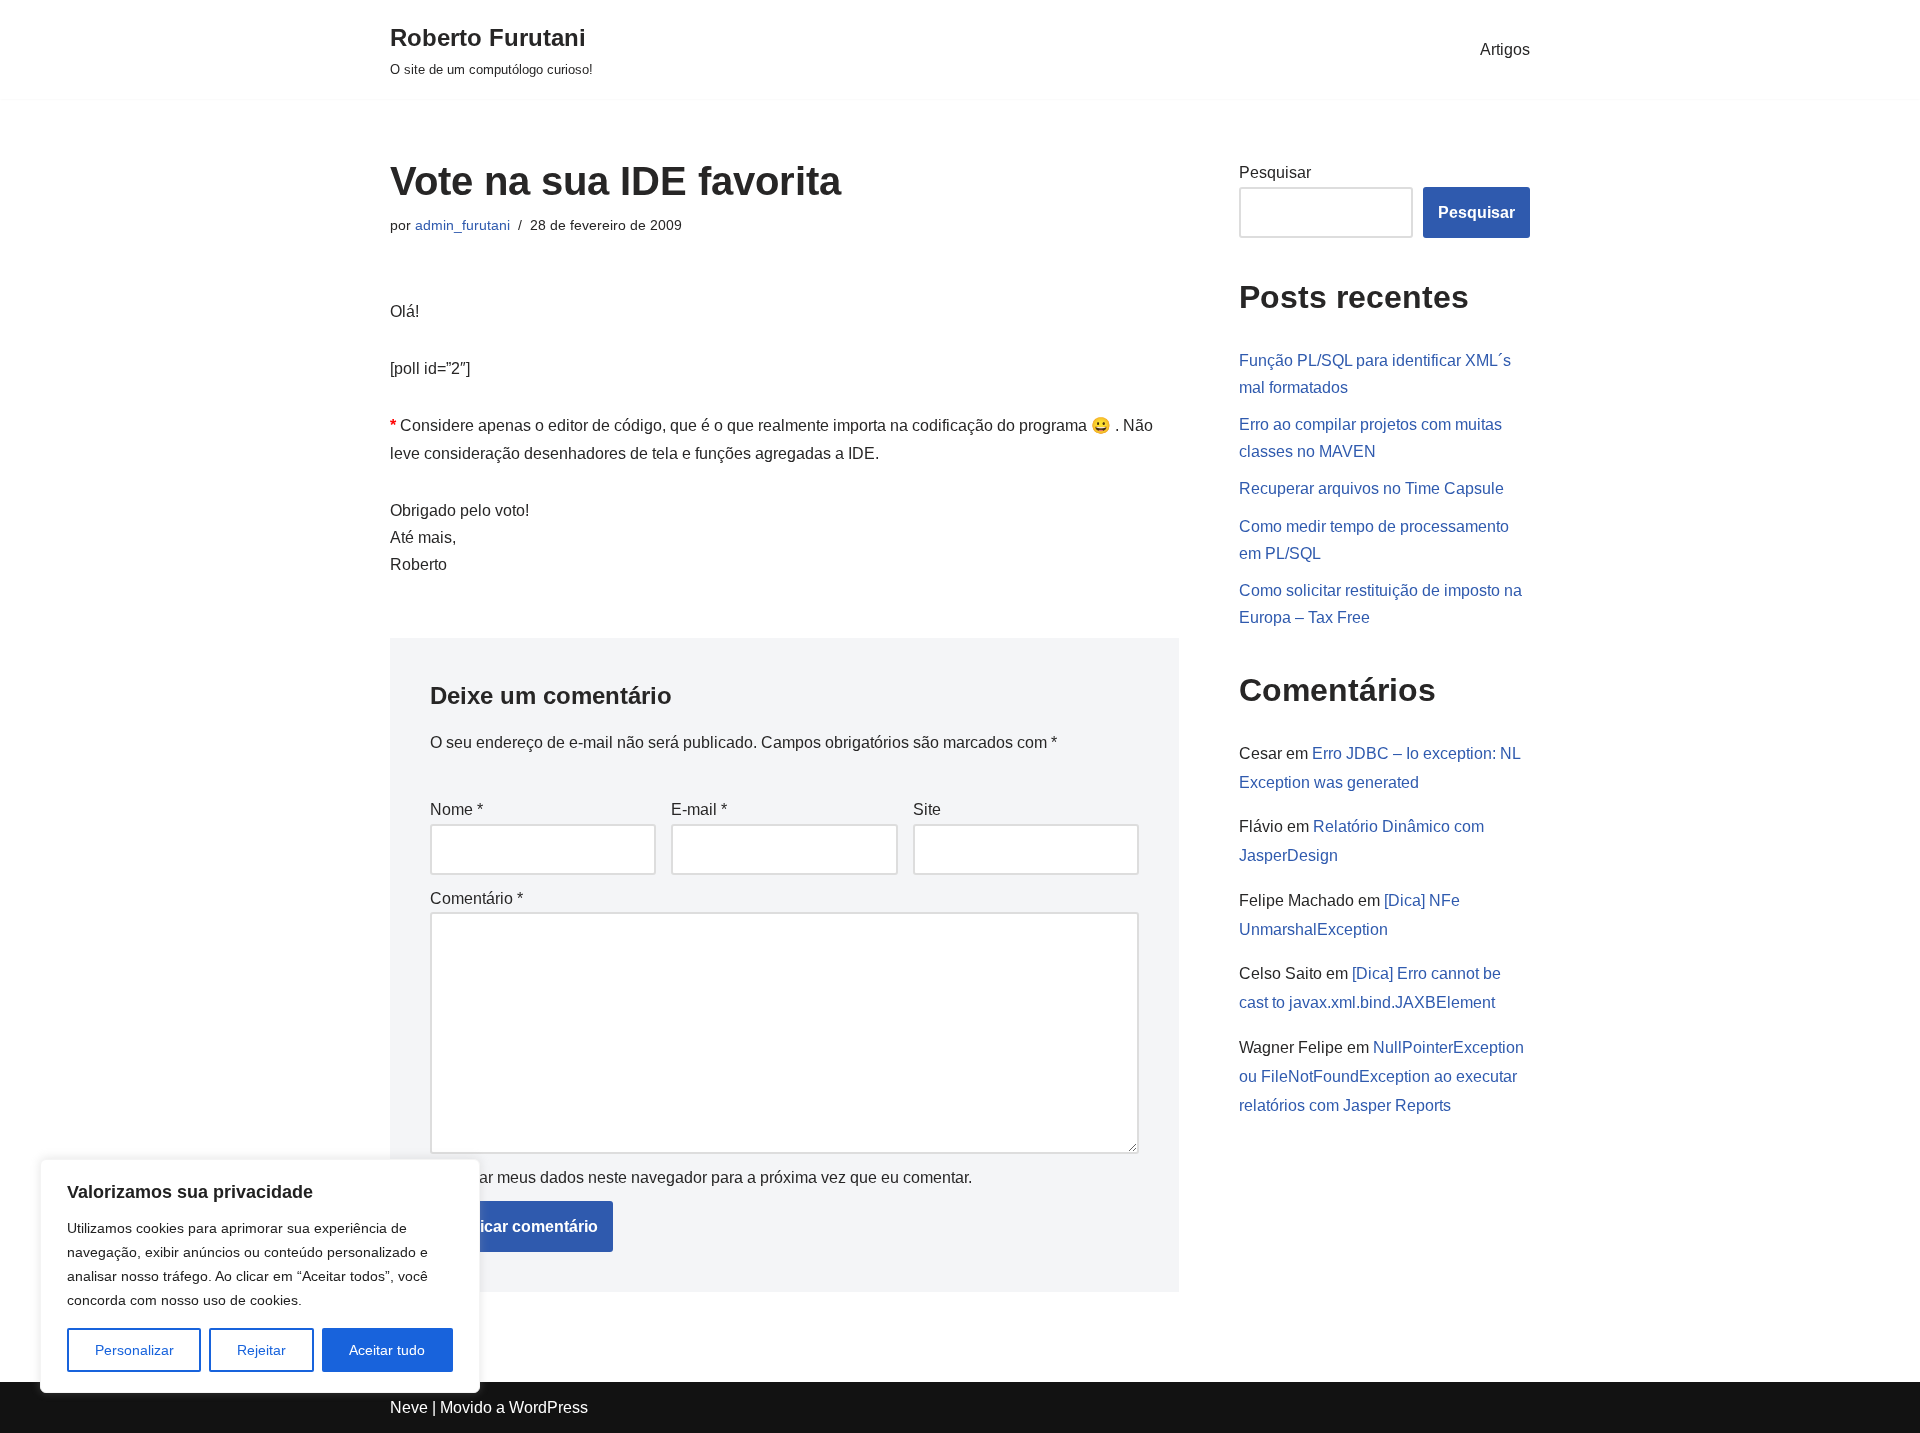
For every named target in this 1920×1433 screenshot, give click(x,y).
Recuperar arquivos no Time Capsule (1371, 488)
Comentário (476, 898)
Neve (409, 1407)
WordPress (548, 1407)
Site (927, 809)
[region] (260, 1276)
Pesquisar (1275, 172)
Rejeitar (261, 1350)
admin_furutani (462, 225)
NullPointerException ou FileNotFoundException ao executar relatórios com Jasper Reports (1381, 1076)
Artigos (1505, 49)
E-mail (699, 809)
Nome (456, 809)
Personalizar (134, 1350)
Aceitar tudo (387, 1350)
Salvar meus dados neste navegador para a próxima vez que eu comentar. (709, 1177)
